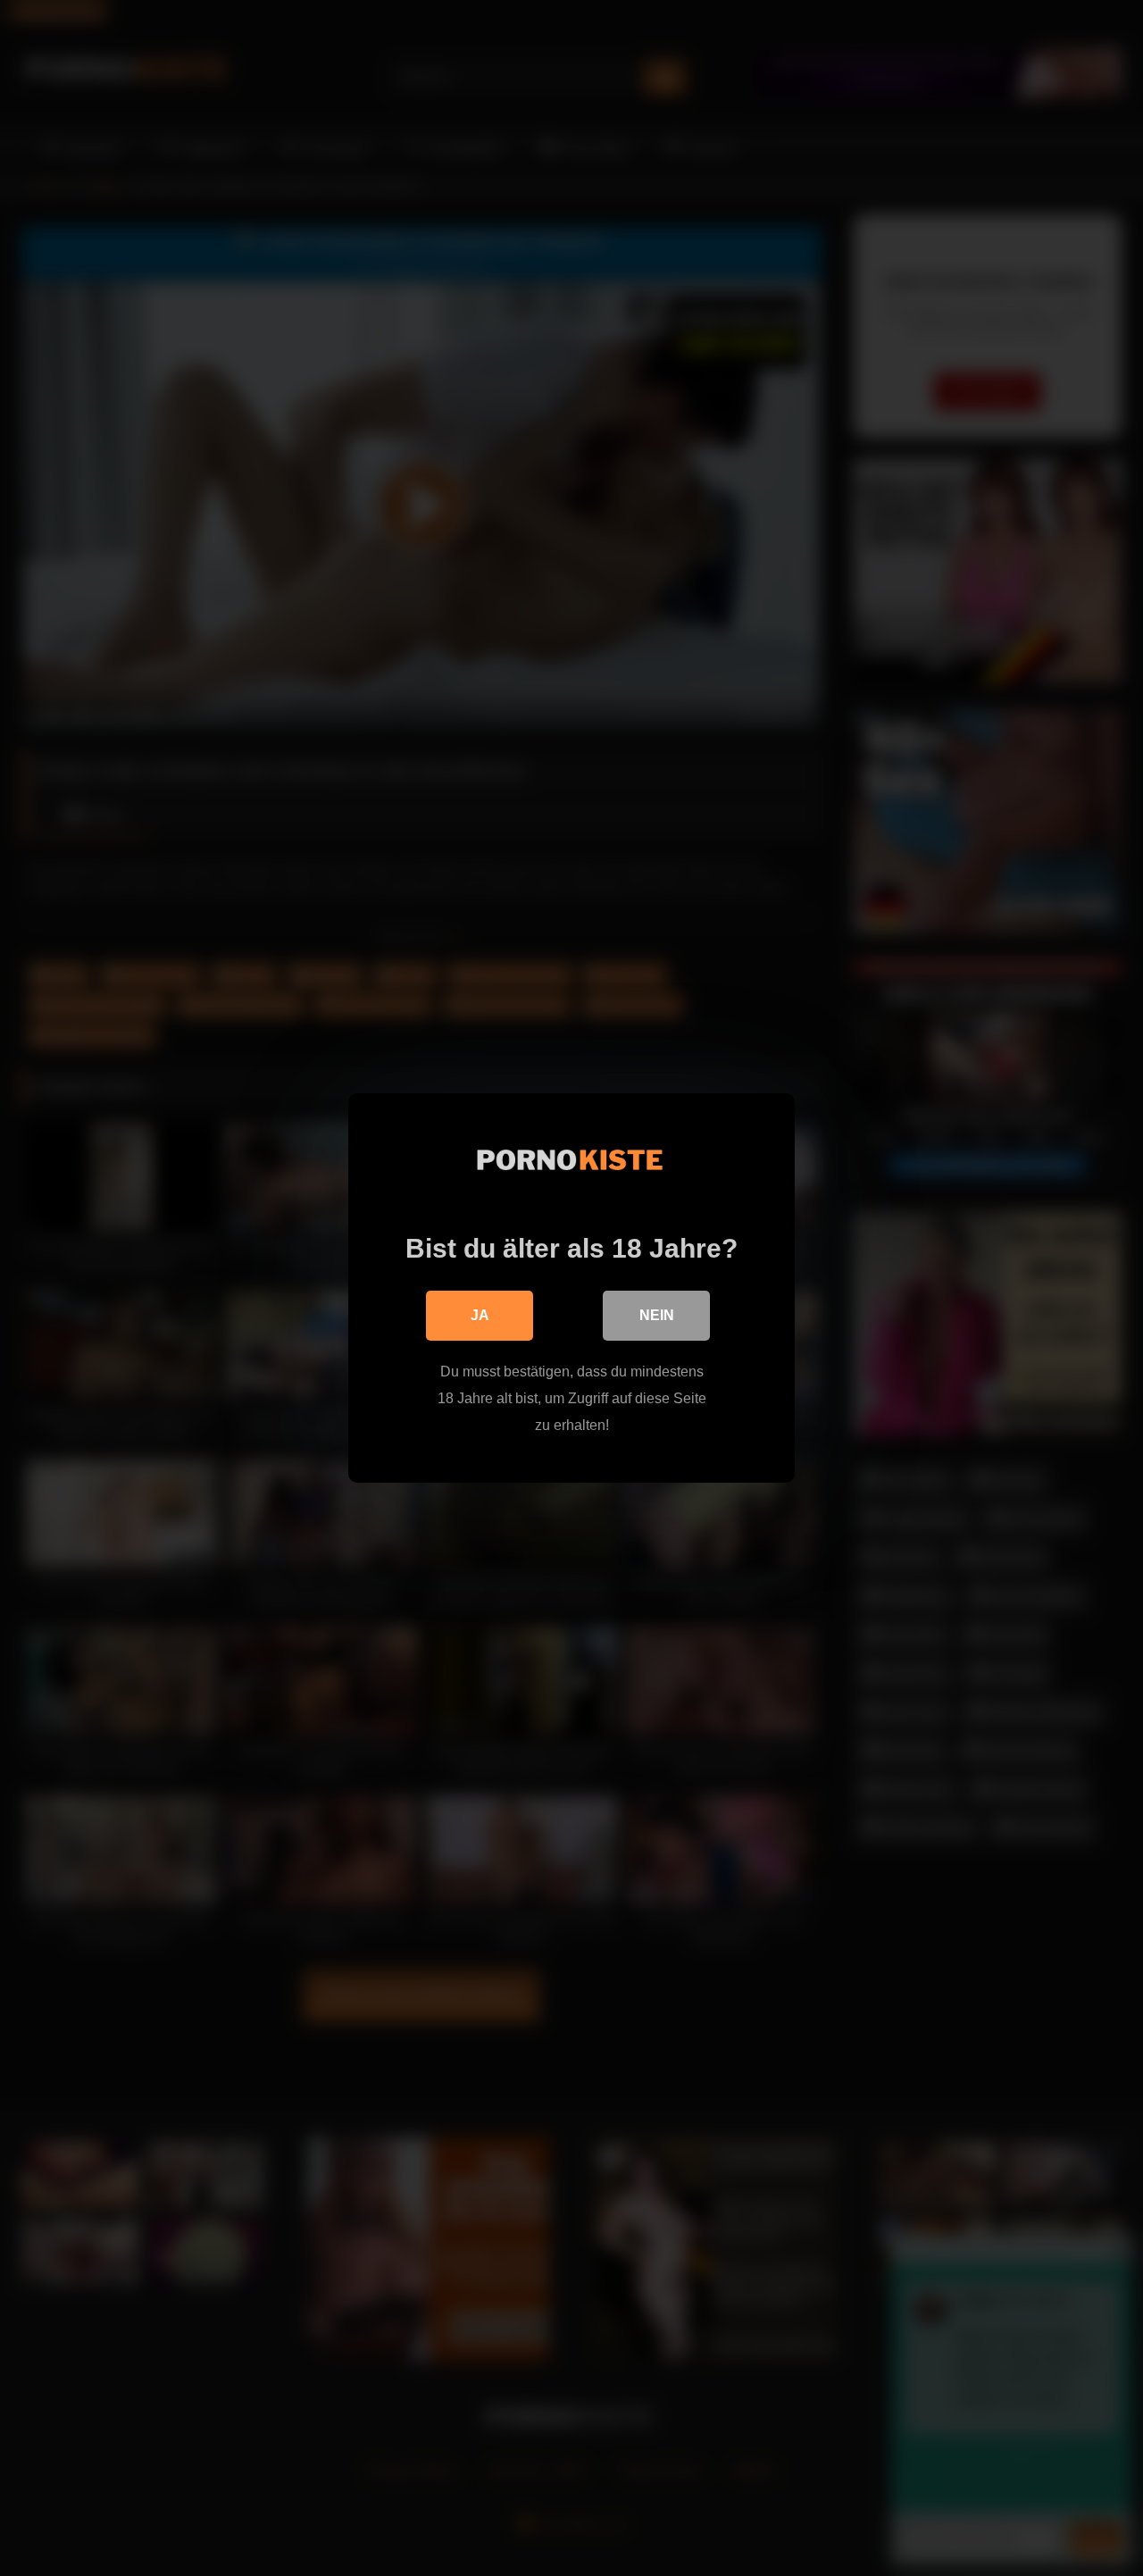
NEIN (657, 1315)
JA (480, 1315)
